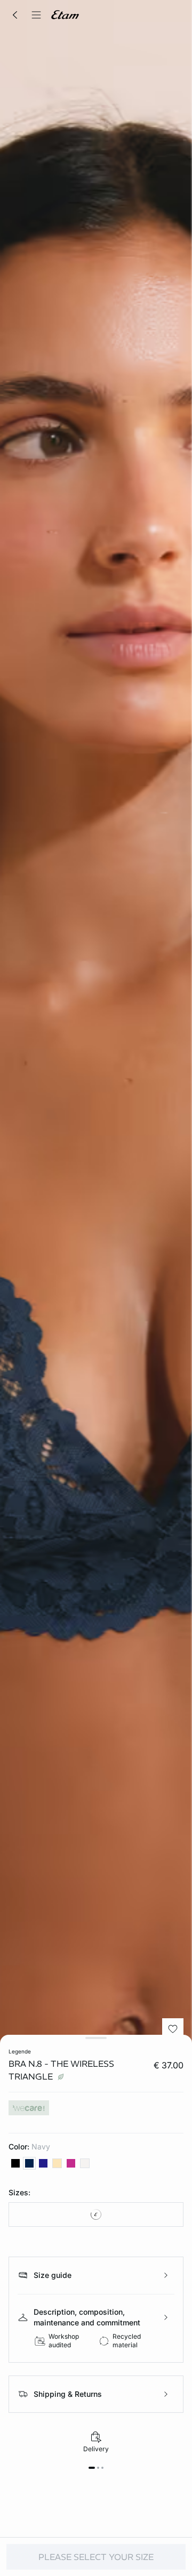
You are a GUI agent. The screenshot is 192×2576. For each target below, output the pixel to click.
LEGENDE (20, 2051)
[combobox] (96, 2214)
